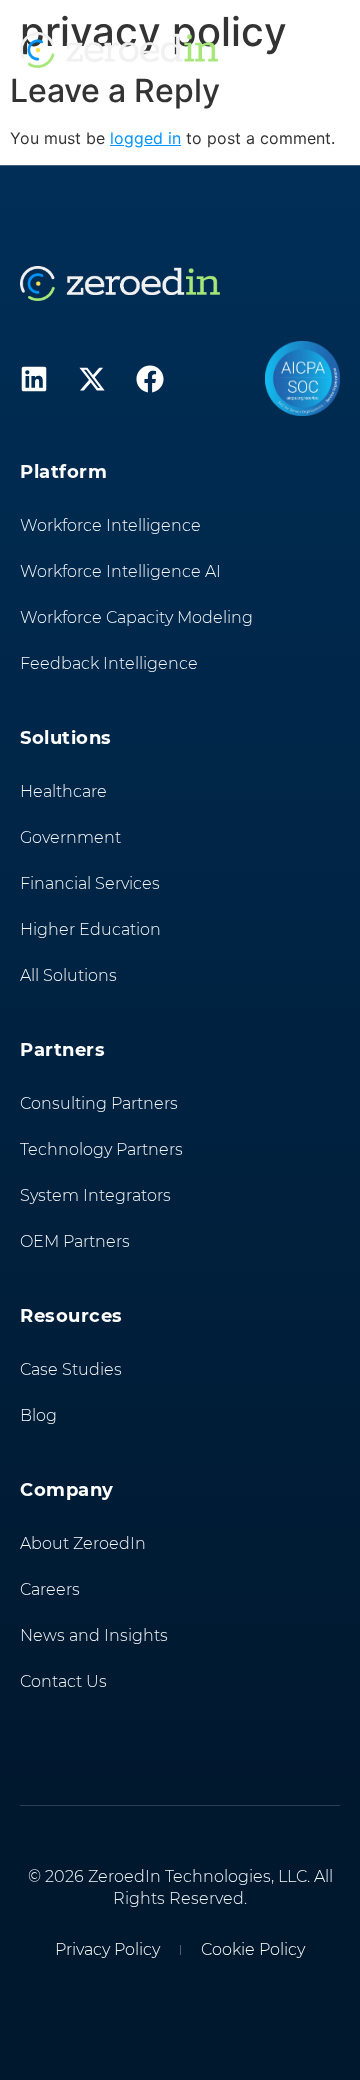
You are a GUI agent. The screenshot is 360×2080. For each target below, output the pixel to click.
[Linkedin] (34, 379)
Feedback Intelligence (109, 663)
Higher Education (90, 929)
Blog (38, 1415)
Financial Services (90, 883)
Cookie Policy (253, 1949)
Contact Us (63, 1681)
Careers (50, 1589)
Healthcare (63, 791)
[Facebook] (150, 379)
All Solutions (68, 975)
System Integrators (95, 1195)
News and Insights (94, 1635)
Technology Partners (101, 1149)
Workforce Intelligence (110, 525)
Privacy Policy (107, 1949)
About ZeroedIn (83, 1543)
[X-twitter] (92, 379)
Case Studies (71, 1369)
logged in (145, 138)
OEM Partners (75, 1241)
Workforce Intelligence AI (120, 571)
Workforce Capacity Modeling (136, 617)
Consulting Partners (99, 1103)
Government (70, 837)
